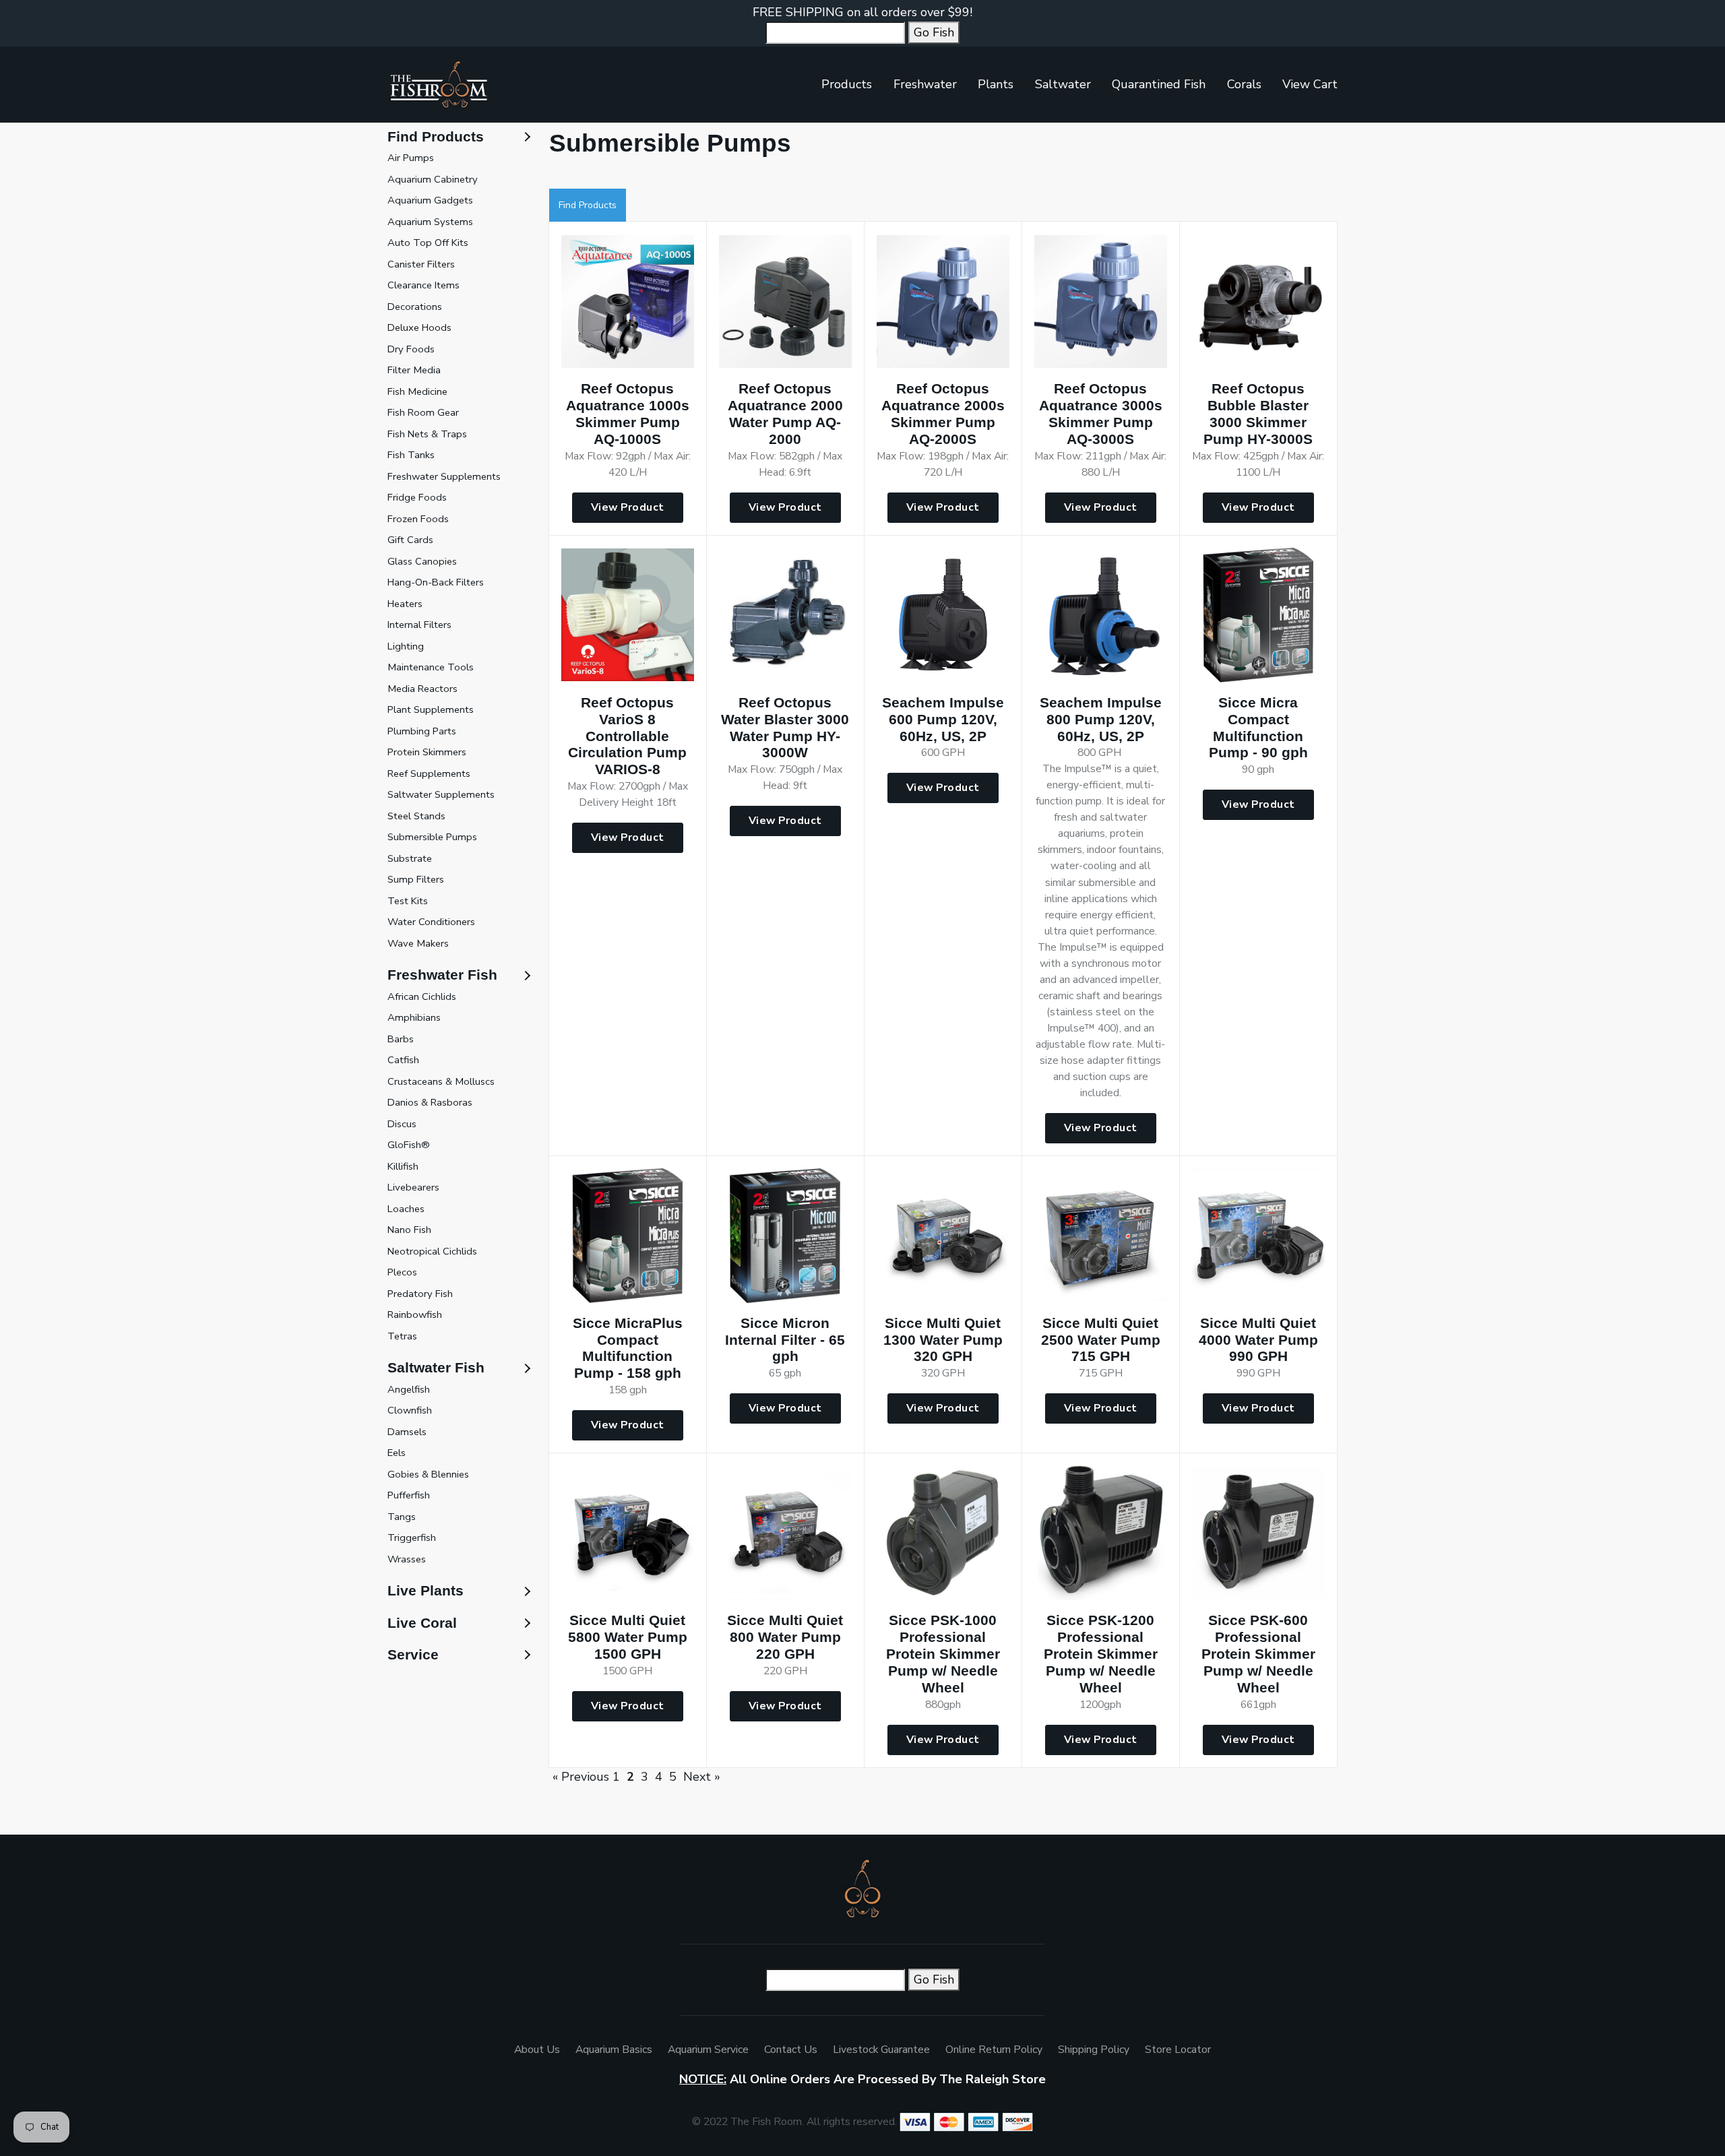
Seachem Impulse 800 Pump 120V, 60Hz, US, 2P (1101, 719)
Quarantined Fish (1159, 84)
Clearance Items (424, 285)
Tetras (402, 1336)
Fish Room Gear (423, 412)
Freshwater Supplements (444, 476)
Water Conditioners (431, 922)
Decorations (415, 307)
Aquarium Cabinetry (433, 179)
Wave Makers (418, 943)
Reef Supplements (429, 773)
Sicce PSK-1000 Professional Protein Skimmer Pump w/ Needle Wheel (943, 1654)
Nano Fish (409, 1230)
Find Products (588, 205)
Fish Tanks (411, 455)
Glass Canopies (422, 561)
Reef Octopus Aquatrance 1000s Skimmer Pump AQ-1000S (628, 414)
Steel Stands (416, 816)
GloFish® (409, 1145)
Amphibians (414, 1017)
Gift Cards (410, 540)
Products (847, 84)
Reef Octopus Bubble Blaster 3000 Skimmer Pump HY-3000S (1258, 414)
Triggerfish (412, 1537)
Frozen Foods (418, 519)
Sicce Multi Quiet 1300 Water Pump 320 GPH (943, 1340)
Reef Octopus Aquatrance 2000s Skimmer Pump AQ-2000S (943, 414)
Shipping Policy (1094, 2050)
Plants (996, 84)
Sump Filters (416, 879)
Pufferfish (409, 1495)
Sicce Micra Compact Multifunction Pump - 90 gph (1258, 728)
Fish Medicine (417, 391)
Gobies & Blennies (428, 1474)
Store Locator (1178, 2050)
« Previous (581, 1777)
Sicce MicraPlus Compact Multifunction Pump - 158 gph (628, 1348)
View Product (628, 507)
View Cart (1310, 84)
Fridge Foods (417, 497)
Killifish (403, 1166)
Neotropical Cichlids (432, 1251)
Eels (397, 1453)
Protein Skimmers (427, 752)
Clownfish (410, 1410)
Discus (402, 1124)
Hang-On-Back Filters (436, 582)
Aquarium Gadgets (430, 200)
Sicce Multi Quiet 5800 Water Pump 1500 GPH (628, 1637)
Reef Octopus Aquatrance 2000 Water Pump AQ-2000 (785, 414)
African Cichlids (422, 996)
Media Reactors (422, 689)
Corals (1244, 84)
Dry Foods (411, 349)
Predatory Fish (420, 1294)
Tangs (402, 1517)
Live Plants (426, 1590)
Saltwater (1063, 84)
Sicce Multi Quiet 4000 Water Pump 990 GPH (1258, 1340)
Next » (702, 1777)
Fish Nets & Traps (427, 434)
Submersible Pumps (432, 837)
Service (413, 1654)
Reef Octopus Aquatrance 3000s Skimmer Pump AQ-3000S (1101, 414)
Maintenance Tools (431, 667)
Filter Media (414, 370)
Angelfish (409, 1389)
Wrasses (407, 1559)
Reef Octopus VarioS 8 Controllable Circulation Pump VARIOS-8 (627, 736)
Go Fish (934, 32)
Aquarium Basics (614, 2050)
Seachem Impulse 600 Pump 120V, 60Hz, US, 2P (943, 719)
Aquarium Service (708, 2050)
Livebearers (413, 1187)
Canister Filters (421, 264)
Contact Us (791, 2050)
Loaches (406, 1209)
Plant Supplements (431, 709)
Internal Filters (419, 625)
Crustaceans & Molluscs (441, 1081)
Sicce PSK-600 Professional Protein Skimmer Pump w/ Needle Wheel (1258, 1654)
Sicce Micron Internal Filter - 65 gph (785, 1340)
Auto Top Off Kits (428, 243)
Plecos (402, 1272)
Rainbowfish (415, 1314)
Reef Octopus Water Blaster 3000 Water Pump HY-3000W (785, 728)
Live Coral (422, 1623)
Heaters (405, 604)
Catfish (403, 1060)
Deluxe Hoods (419, 327)
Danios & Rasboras (430, 1102)
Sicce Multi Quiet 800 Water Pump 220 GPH (785, 1637)
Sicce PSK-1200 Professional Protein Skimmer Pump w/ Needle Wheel (1101, 1654)
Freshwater (925, 84)
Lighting (406, 646)
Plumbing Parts (422, 731)
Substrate (410, 858)
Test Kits (408, 901)
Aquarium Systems (430, 222)
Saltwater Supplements (441, 794)
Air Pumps (411, 158)
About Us (537, 2050)
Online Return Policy (994, 2050)
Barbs (401, 1039)
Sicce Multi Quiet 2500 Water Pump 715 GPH (1101, 1340)
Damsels (407, 1432)
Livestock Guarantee (881, 2050)
